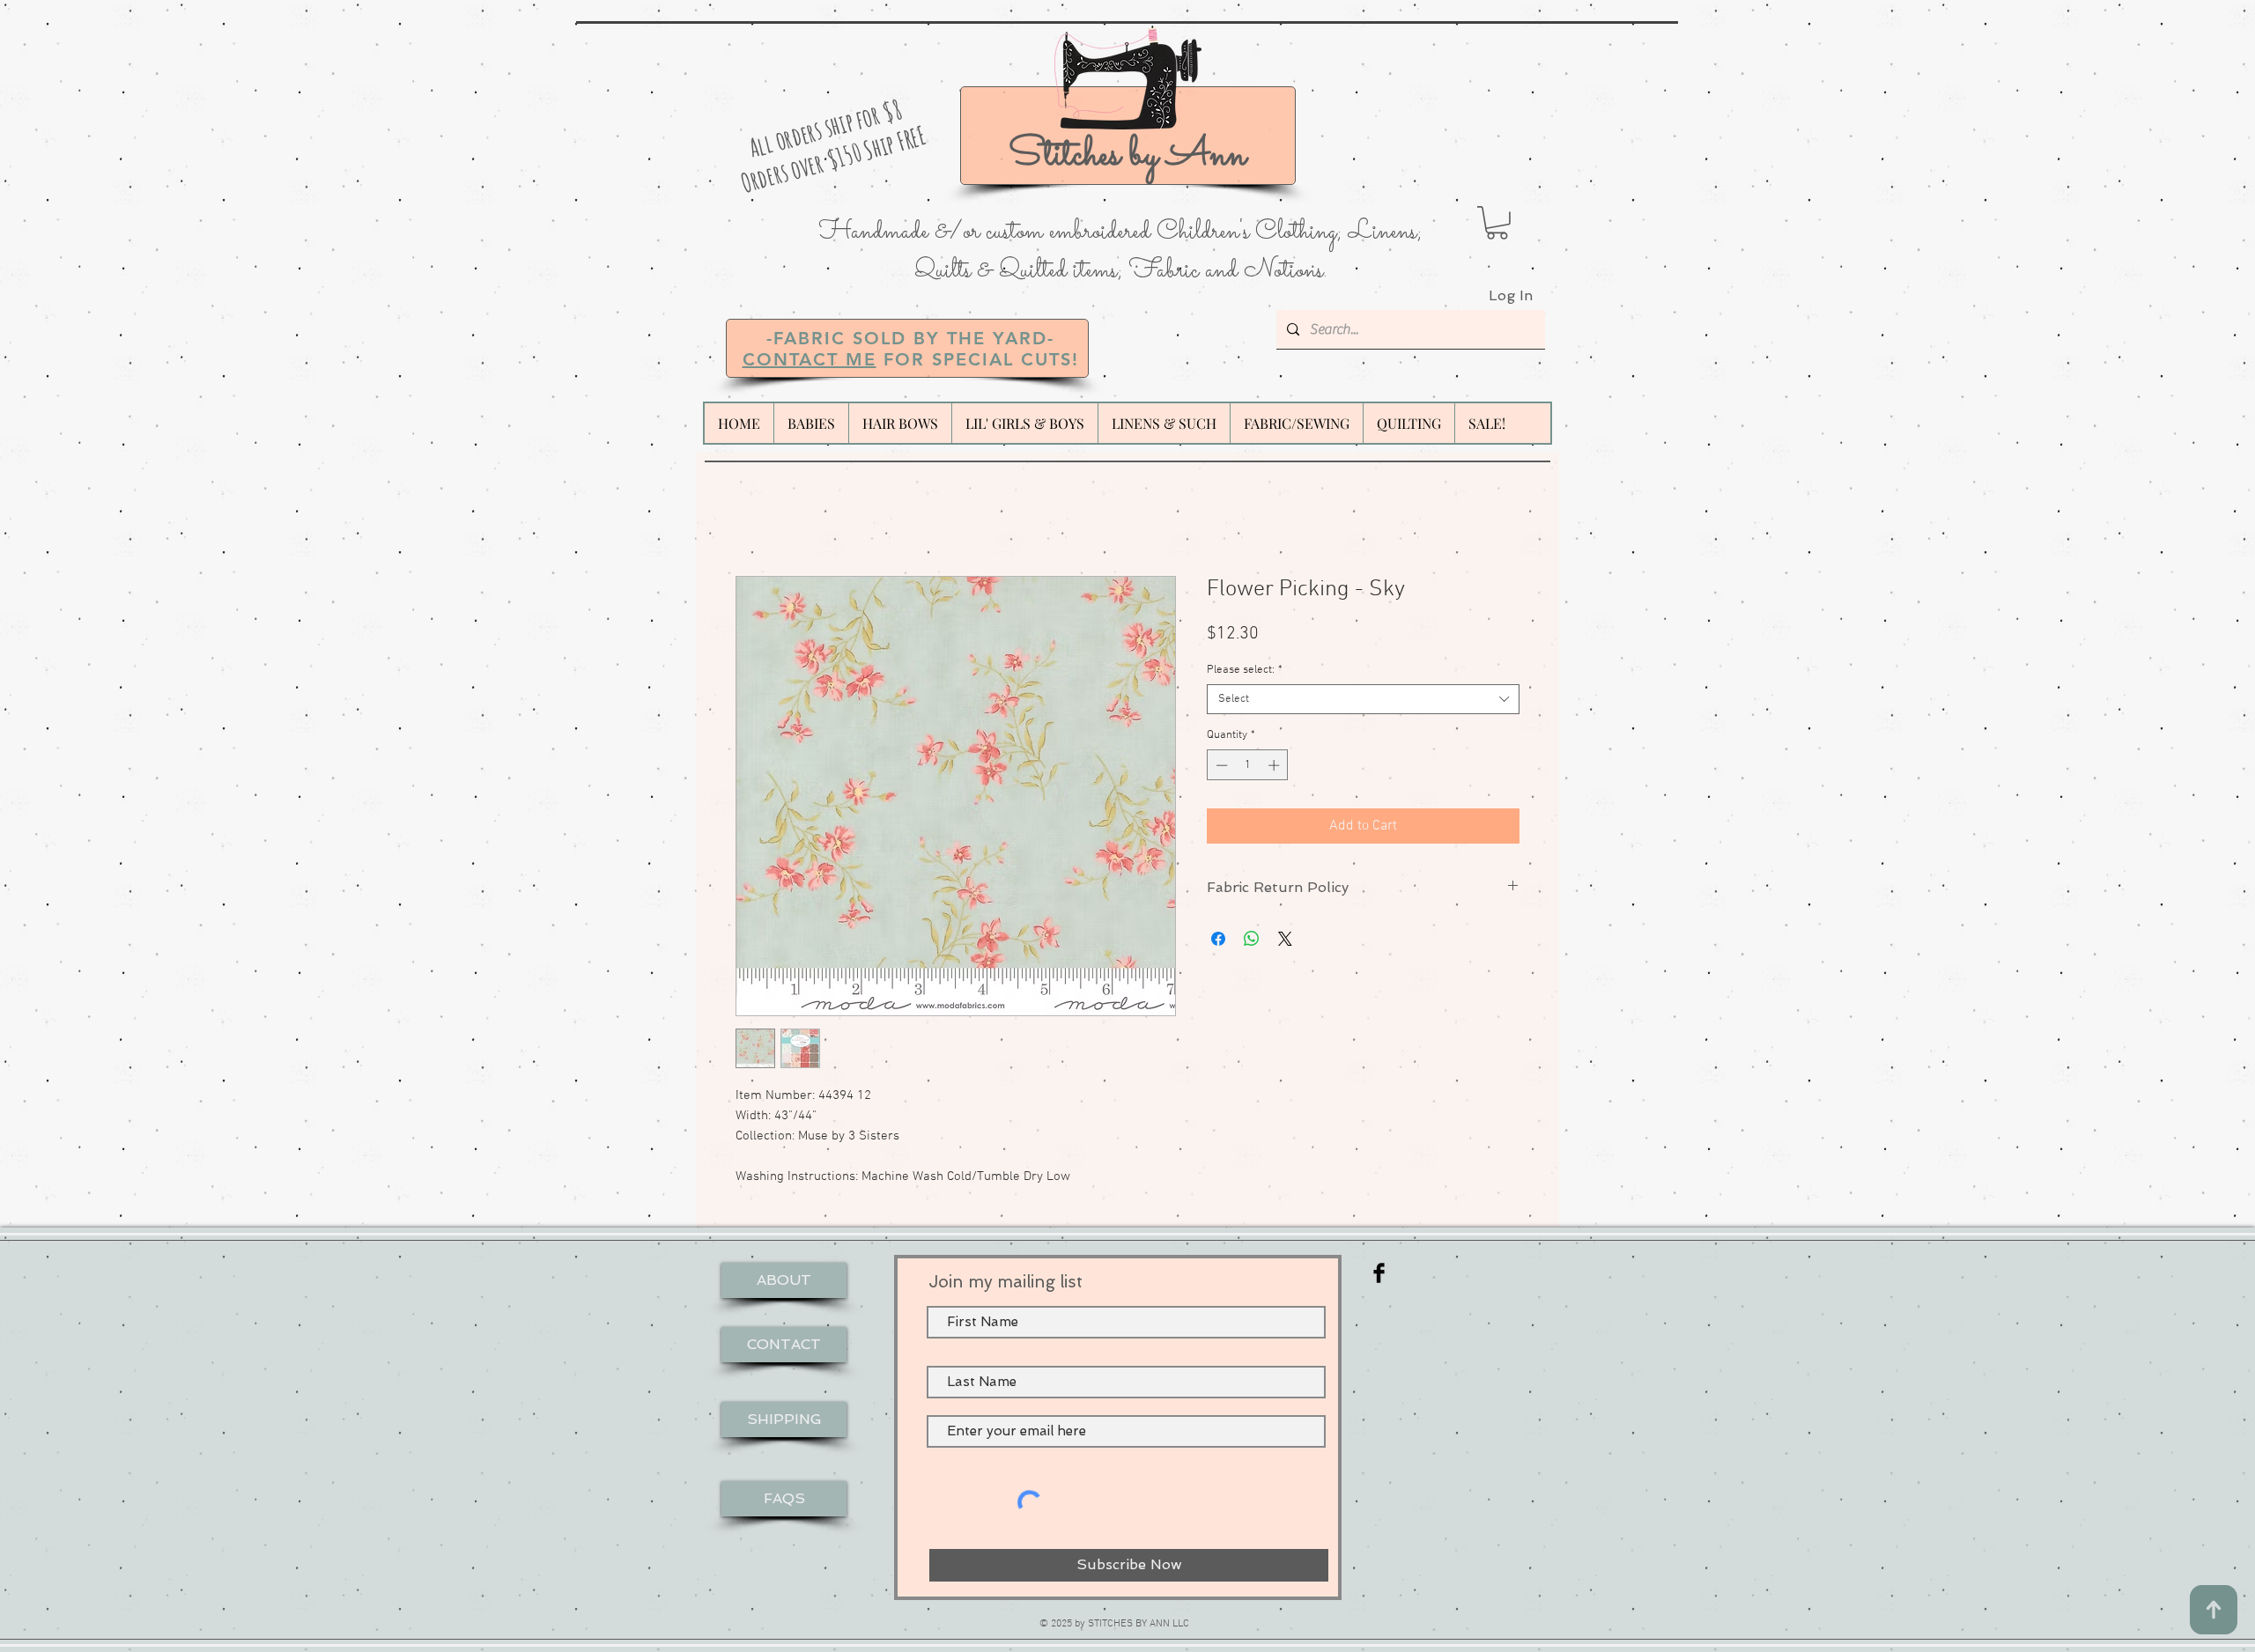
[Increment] (1275, 765)
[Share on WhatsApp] (1252, 939)
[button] (1497, 223)
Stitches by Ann (1127, 155)
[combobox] (1363, 699)
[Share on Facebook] (1218, 939)
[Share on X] (1285, 939)
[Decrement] (1220, 765)
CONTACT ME (810, 359)
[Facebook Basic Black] (1379, 1273)
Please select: (1245, 670)
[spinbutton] (1248, 765)
